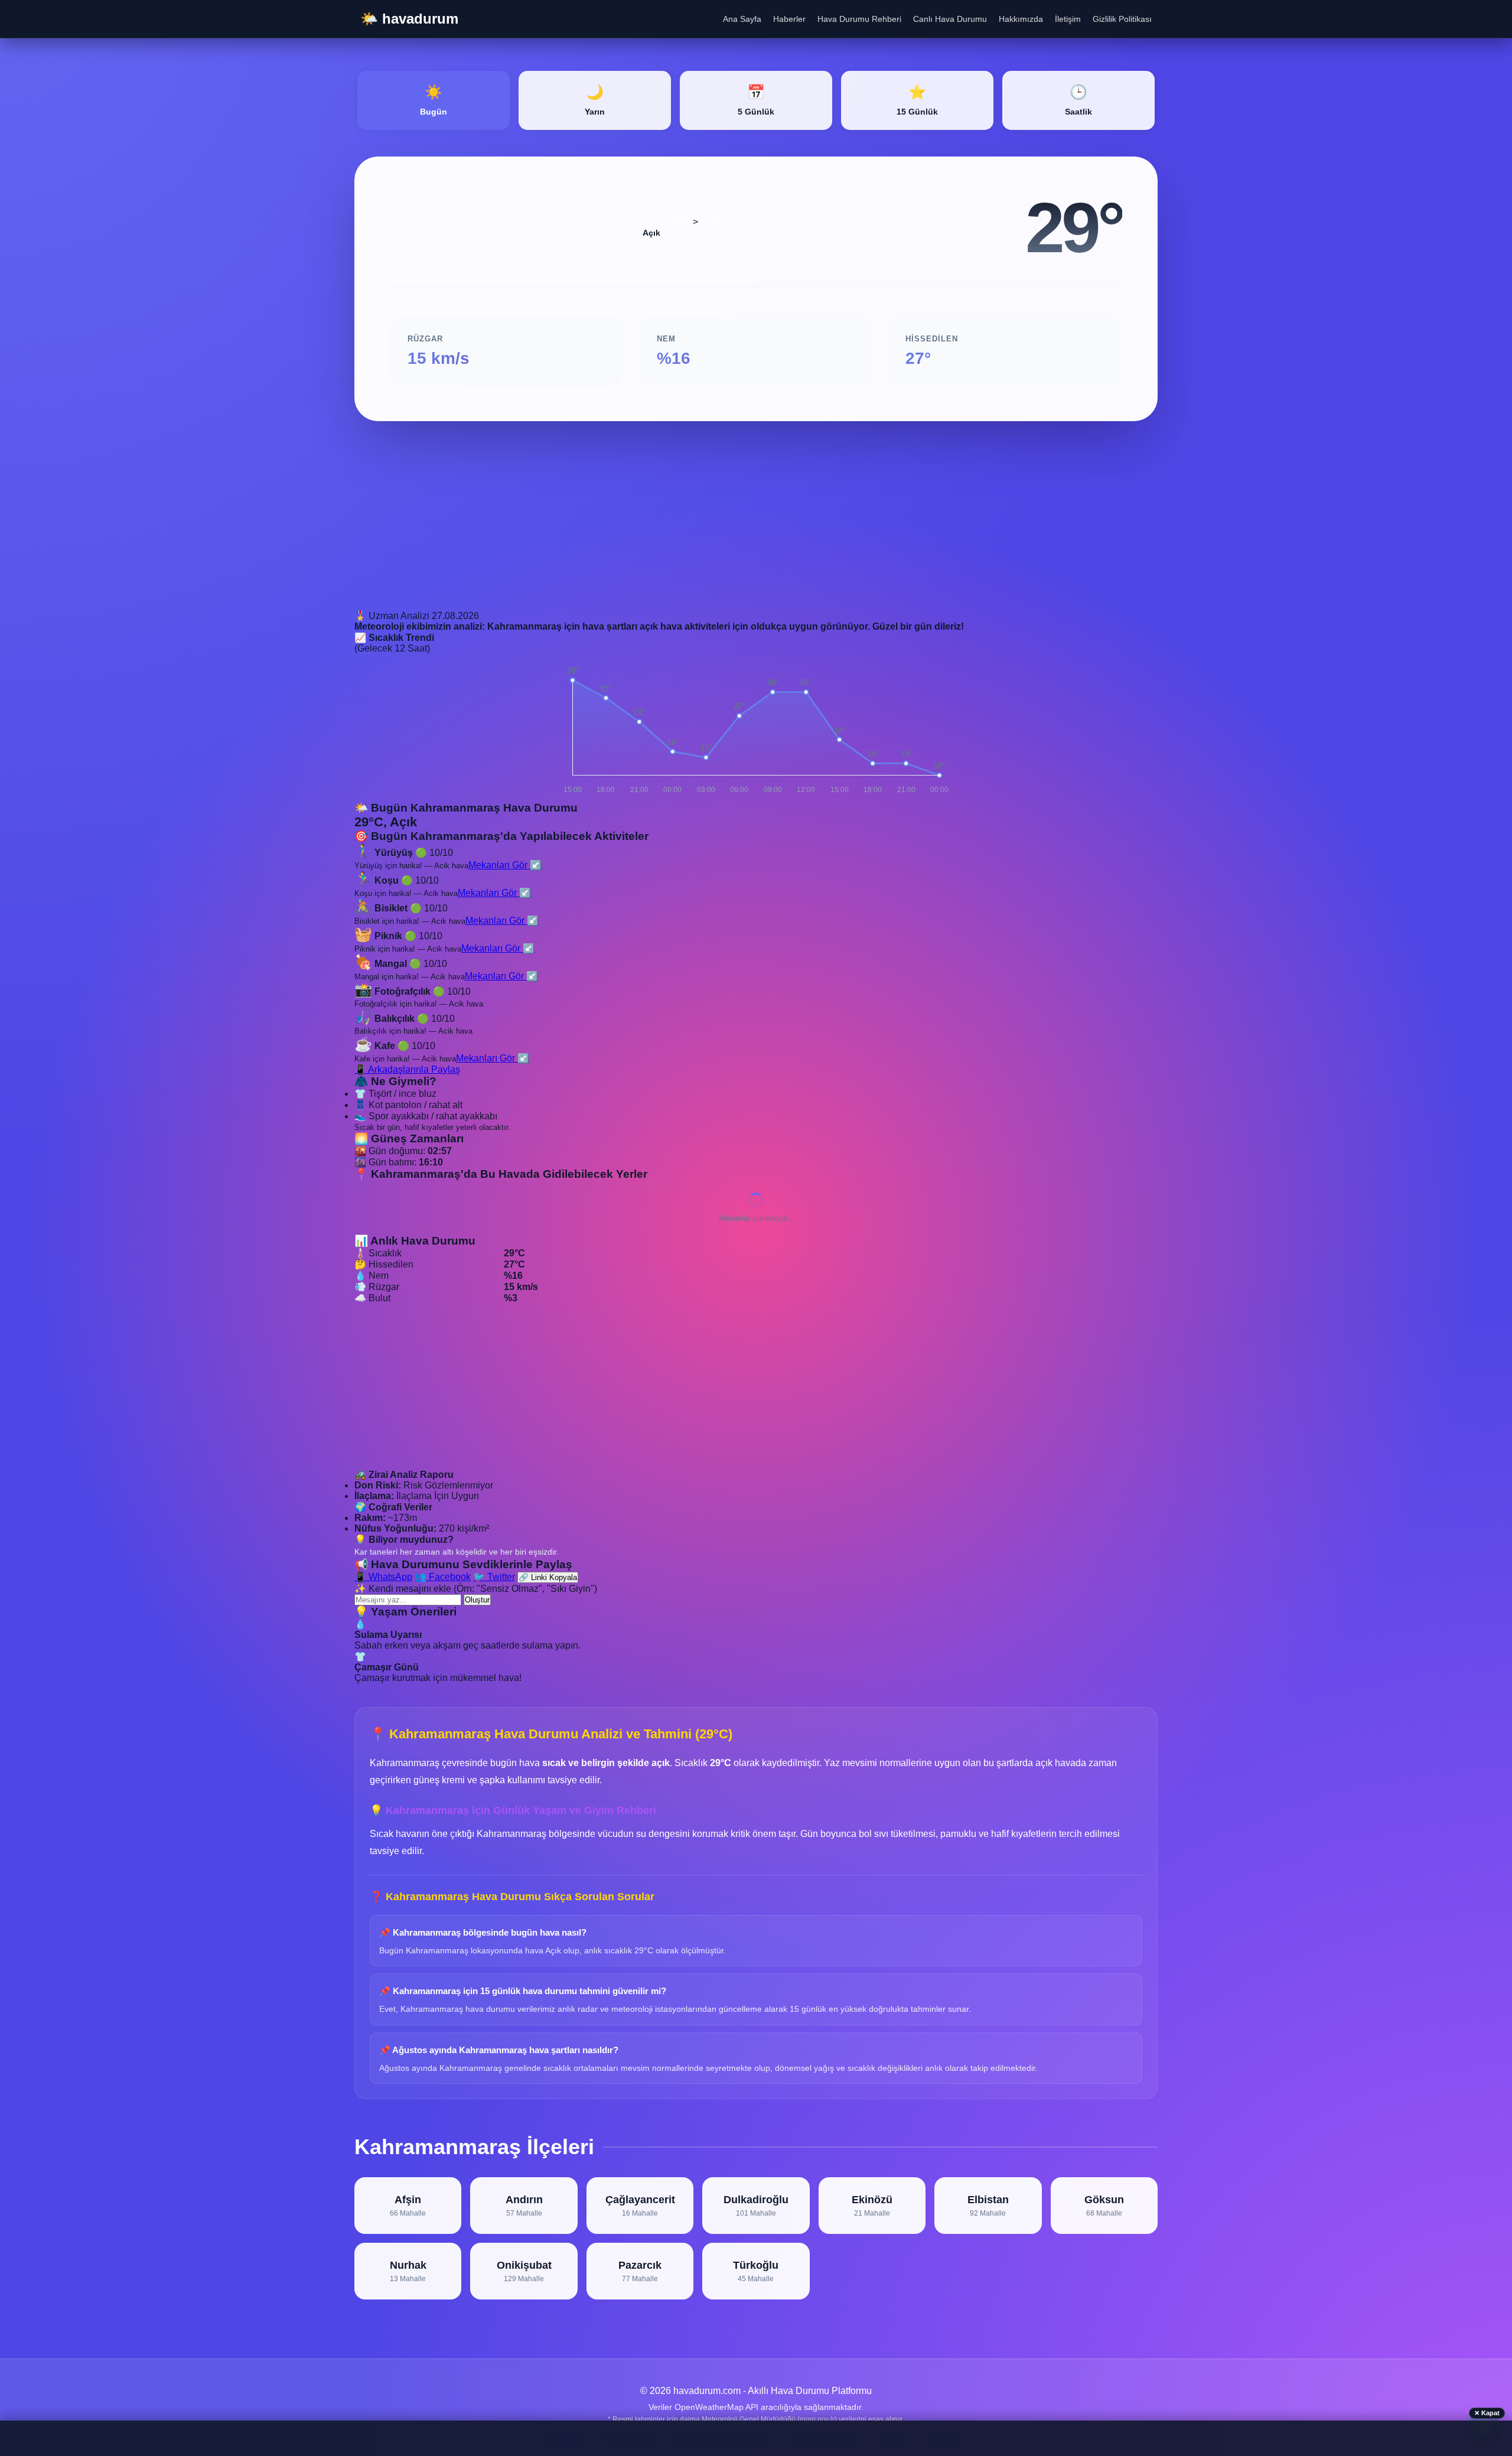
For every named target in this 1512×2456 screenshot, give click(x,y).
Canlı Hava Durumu (950, 19)
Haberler (789, 19)
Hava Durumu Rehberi (859, 19)
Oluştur (477, 1600)
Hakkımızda (1021, 19)
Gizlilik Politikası (1122, 19)
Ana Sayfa (742, 19)
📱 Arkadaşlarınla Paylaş (407, 1069)
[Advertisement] (709, 527)
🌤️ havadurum (409, 19)
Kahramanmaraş (741, 222)
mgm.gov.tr (817, 2419)
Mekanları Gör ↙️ (505, 865)
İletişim (1068, 19)
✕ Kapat (1487, 2413)
